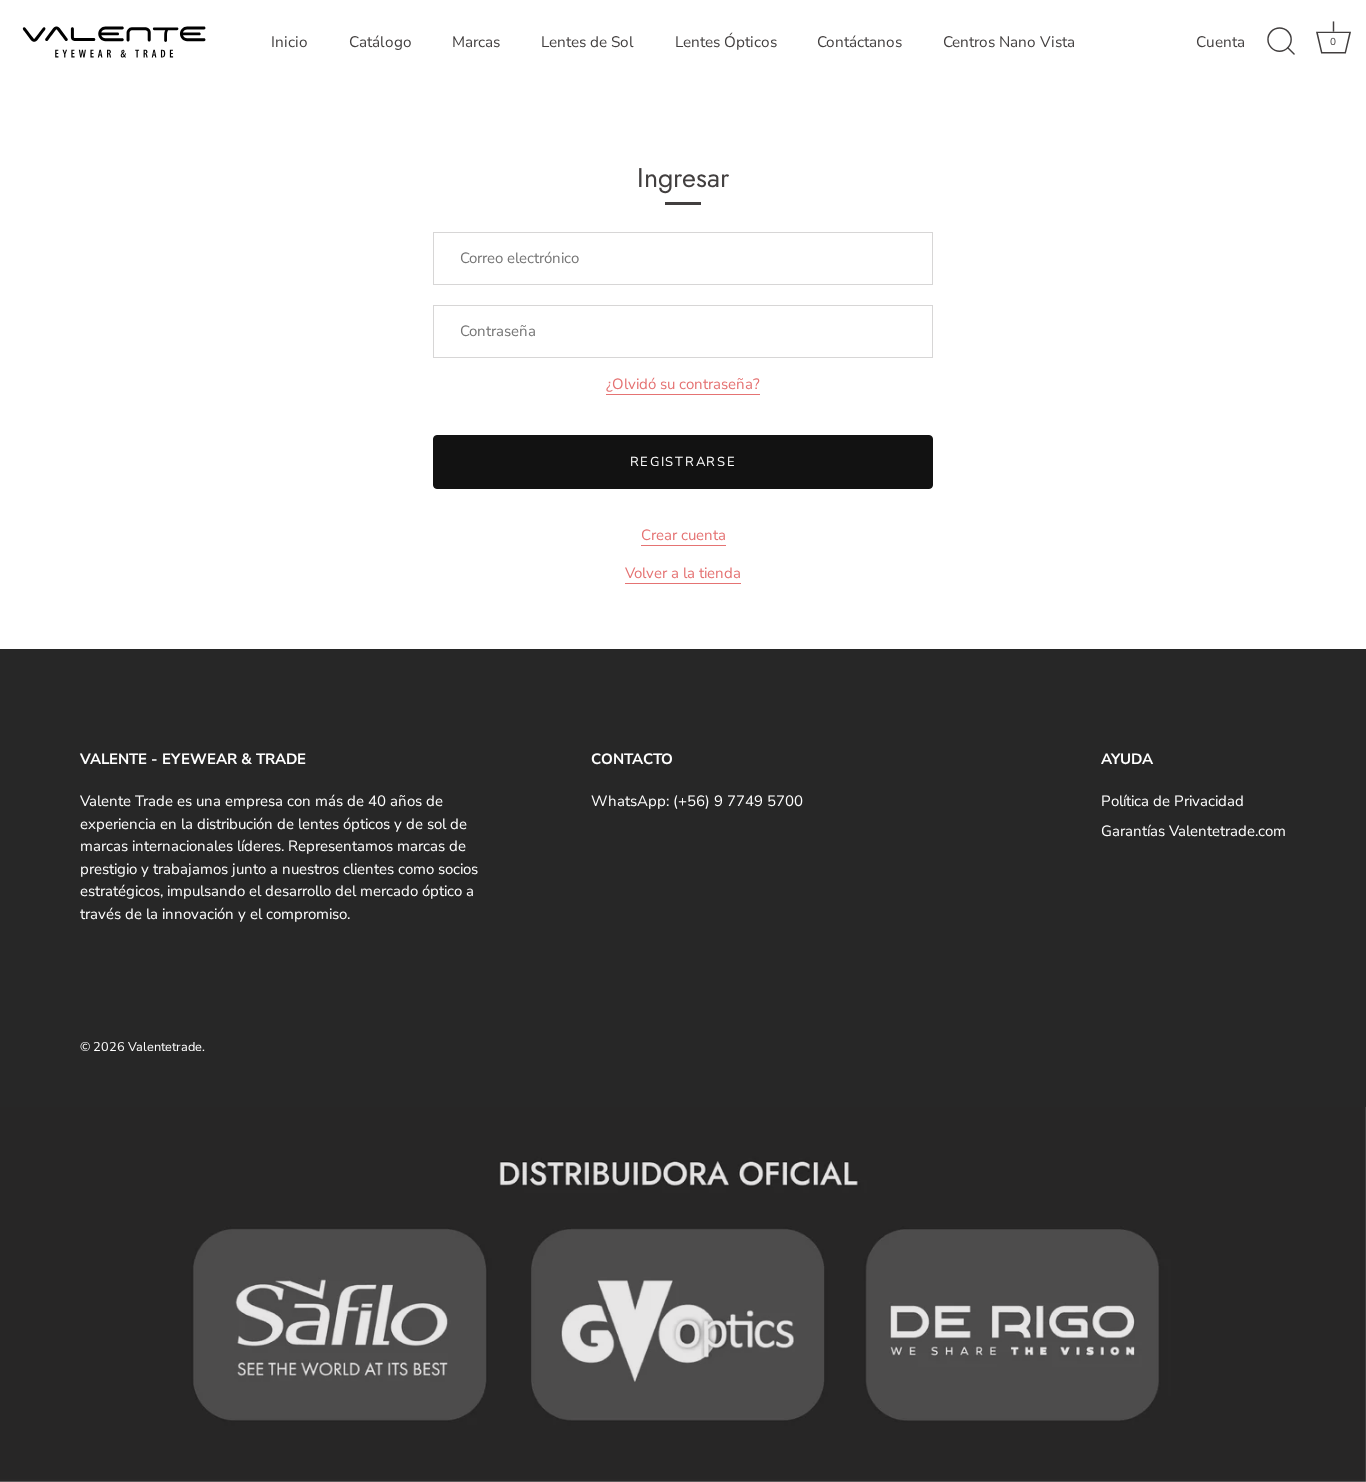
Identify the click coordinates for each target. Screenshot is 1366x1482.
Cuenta (1220, 42)
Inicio (289, 42)
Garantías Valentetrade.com (1193, 831)
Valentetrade (165, 1047)
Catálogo (380, 42)
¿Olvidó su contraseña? (683, 384)
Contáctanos (859, 42)
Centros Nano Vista (1009, 42)
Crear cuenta (683, 535)
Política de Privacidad (1172, 801)
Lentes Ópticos (726, 42)
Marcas (476, 42)
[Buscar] (1281, 42)
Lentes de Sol (587, 42)
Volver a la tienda (683, 573)
